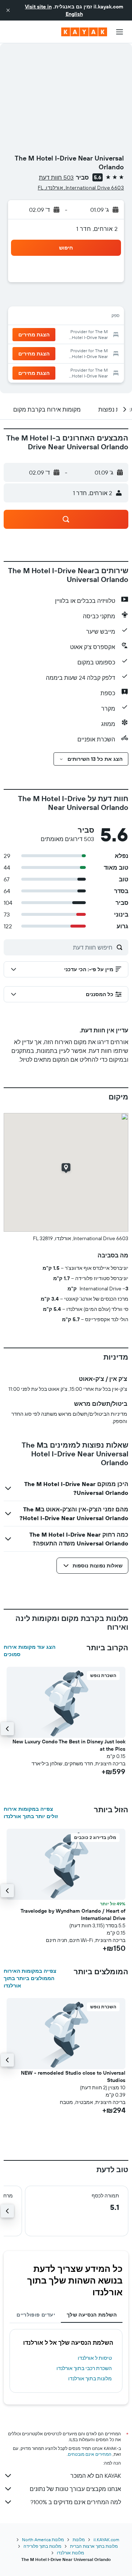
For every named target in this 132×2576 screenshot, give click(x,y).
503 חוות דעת (56, 177)
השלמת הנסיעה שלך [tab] (92, 2315)
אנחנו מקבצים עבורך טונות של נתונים (75, 2489)
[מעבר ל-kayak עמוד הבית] (84, 32)
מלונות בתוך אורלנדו (90, 2378)
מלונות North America (43, 2540)
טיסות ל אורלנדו (95, 2358)
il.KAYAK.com (106, 2540)
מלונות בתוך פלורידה (42, 2546)
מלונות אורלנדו (70, 2553)
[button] (8, 10)
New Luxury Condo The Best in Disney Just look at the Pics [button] (69, 1745)
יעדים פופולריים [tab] (36, 2315)
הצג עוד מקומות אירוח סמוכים (30, 1651)
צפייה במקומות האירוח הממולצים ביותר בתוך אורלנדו (30, 1978)
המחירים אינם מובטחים (90, 2454)
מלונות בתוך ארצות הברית (94, 2546)
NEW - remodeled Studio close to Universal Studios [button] (73, 2076)
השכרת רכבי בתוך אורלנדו (84, 2368)
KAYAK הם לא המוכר (96, 2476)
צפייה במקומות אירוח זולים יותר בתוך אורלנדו (31, 1813)
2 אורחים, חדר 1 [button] (97, 229)
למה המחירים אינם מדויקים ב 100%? (76, 2502)
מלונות (79, 2540)
